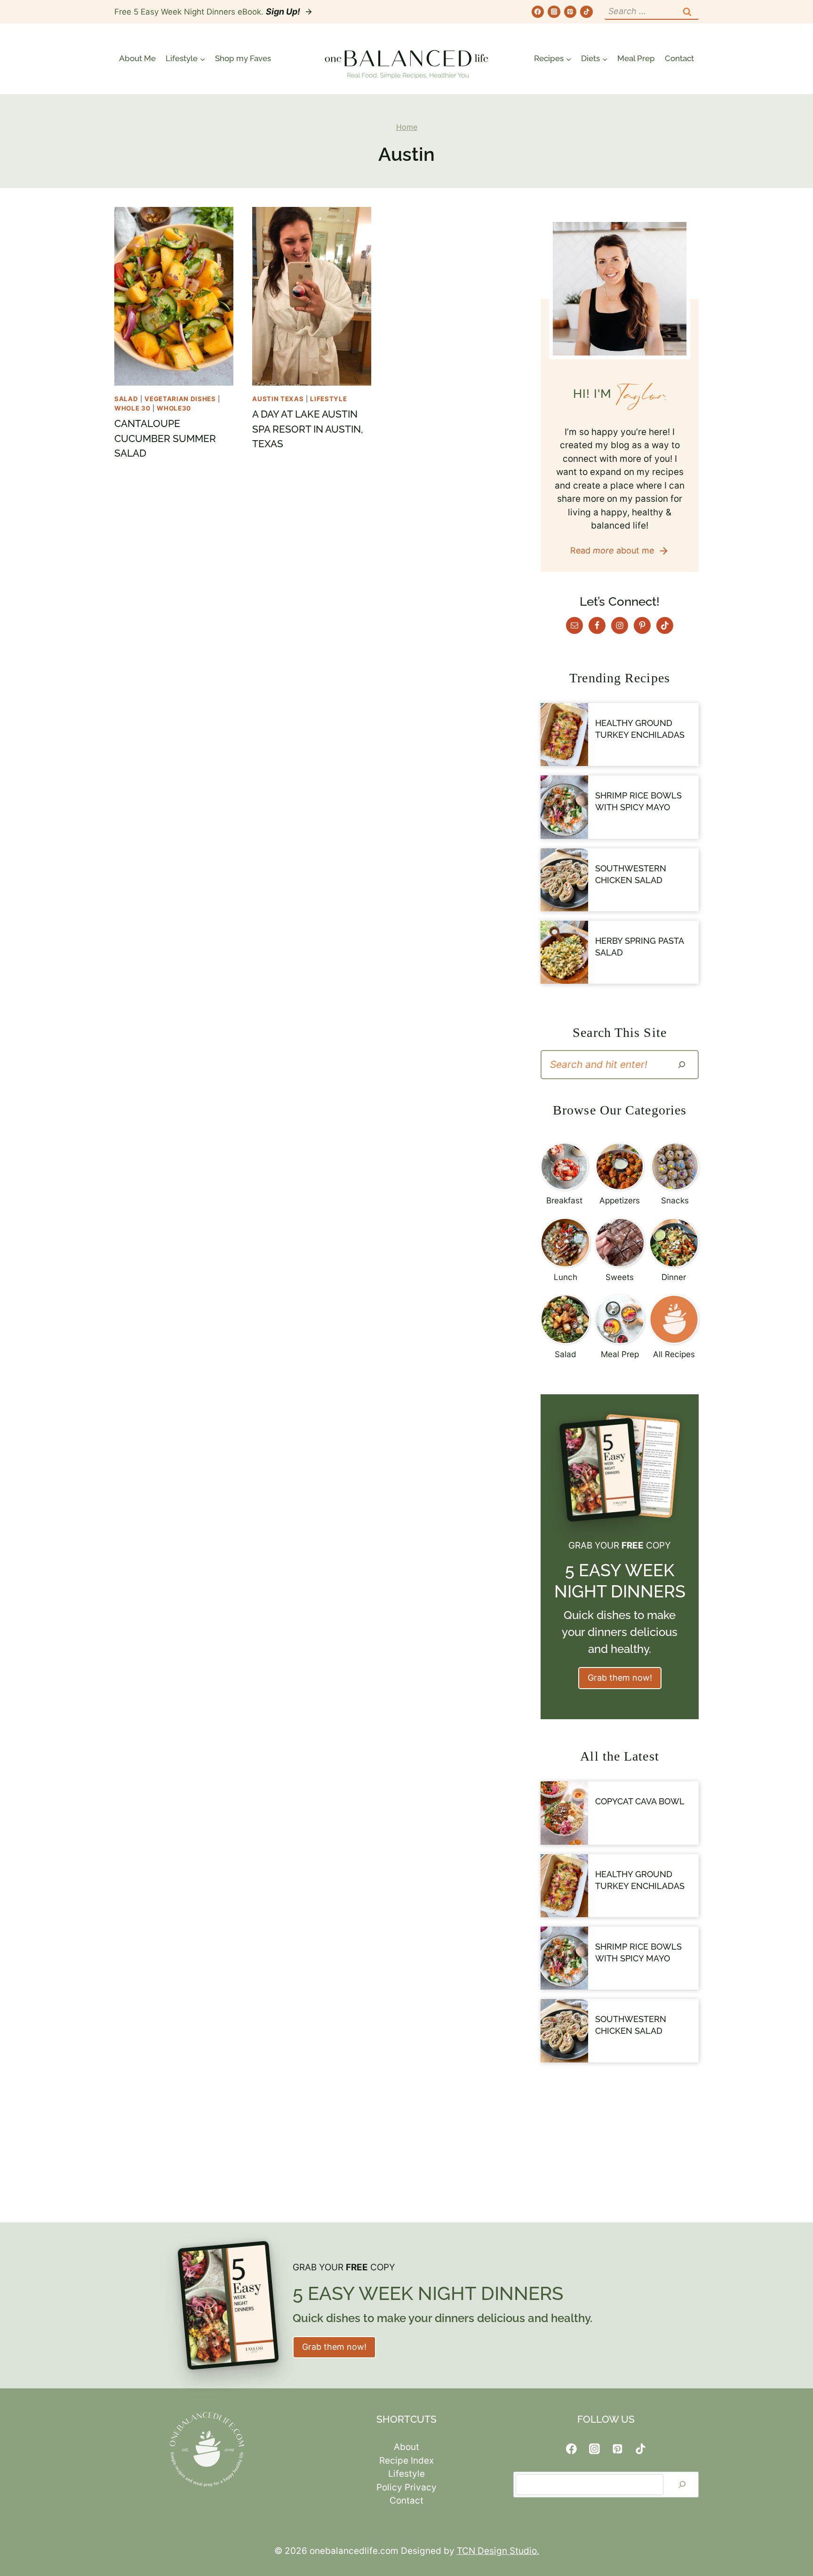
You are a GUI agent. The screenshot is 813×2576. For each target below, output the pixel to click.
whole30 (174, 408)
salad (126, 399)
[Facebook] (538, 12)
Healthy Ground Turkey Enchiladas (640, 729)
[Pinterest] (570, 12)
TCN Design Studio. (498, 2551)
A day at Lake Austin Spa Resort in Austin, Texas (307, 429)
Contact (679, 58)
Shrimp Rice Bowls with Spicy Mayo (638, 801)
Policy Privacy (406, 2487)
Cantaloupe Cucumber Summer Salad (165, 438)
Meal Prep (636, 58)
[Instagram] (554, 12)
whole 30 (132, 408)
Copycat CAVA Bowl (640, 1801)
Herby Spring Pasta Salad (639, 947)
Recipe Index (406, 2461)
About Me (137, 58)
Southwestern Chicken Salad (631, 874)
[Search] (682, 1065)
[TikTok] (586, 12)
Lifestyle (328, 399)
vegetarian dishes (180, 399)
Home (407, 127)
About (406, 2447)
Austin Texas (278, 399)
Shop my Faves (243, 58)
